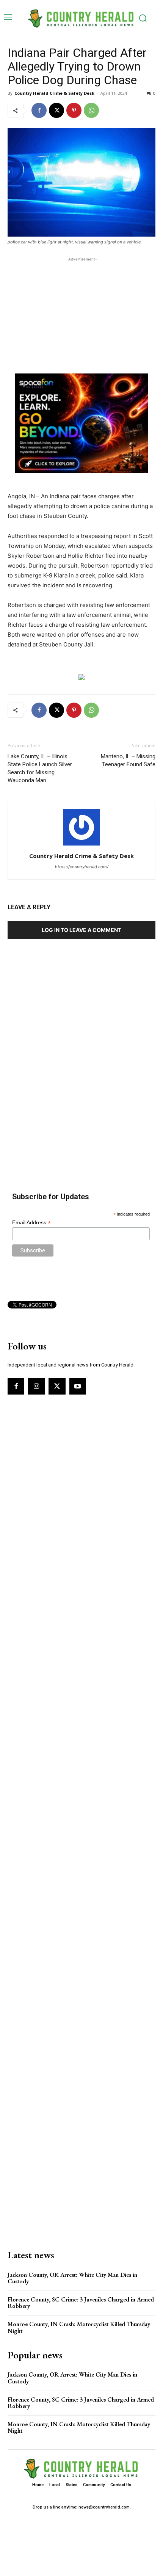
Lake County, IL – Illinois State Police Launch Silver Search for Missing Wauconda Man (40, 768)
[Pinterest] (74, 110)
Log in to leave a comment (81, 930)
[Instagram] (36, 1386)
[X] (56, 110)
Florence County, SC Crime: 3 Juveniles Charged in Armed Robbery (81, 2303)
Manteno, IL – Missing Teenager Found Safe (128, 760)
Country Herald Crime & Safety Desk (54, 93)
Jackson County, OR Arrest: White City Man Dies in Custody (72, 2278)
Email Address (31, 1223)
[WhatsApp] (91, 110)
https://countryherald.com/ (82, 867)
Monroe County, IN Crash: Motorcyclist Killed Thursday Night (79, 2327)
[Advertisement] (81, 311)
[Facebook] (39, 110)
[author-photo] (81, 845)
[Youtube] (78, 1386)
